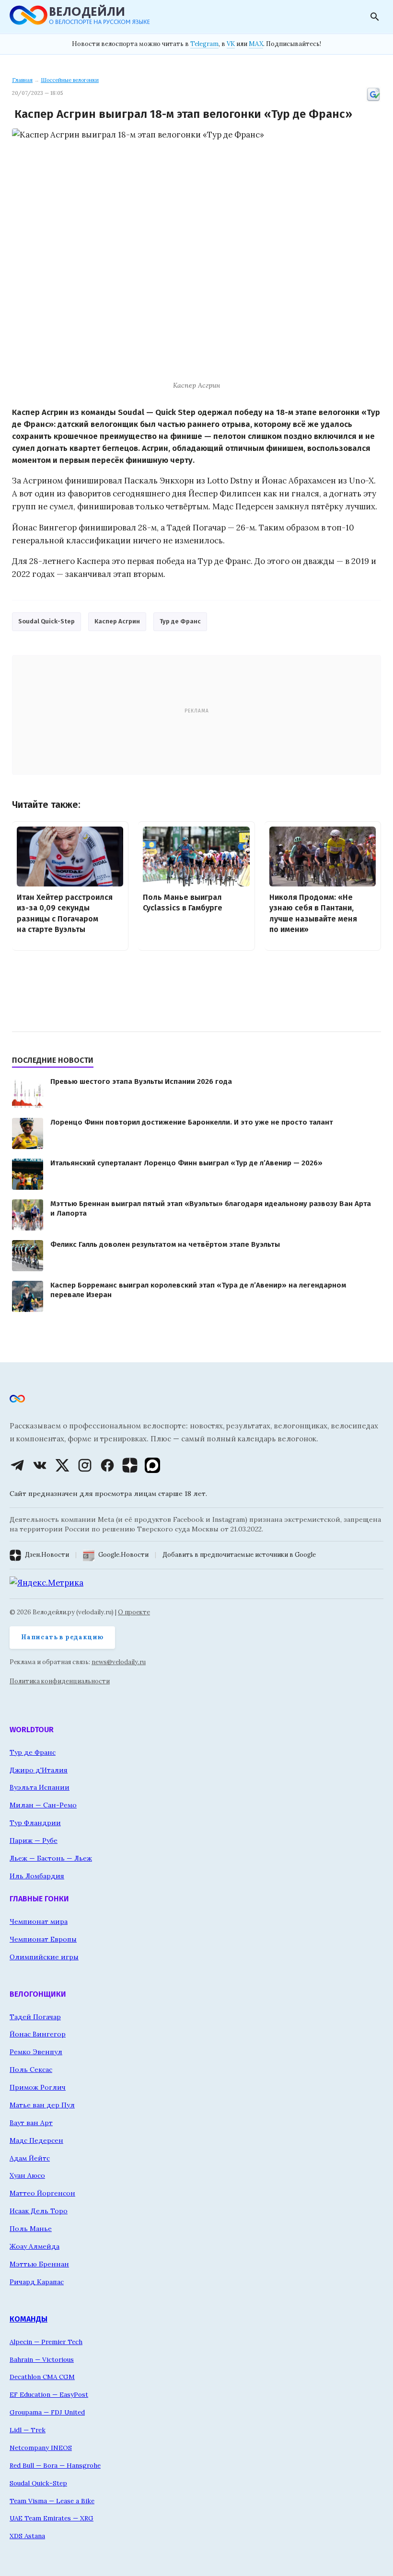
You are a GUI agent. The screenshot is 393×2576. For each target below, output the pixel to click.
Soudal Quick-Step (46, 621)
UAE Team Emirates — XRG (52, 2518)
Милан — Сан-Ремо (43, 1805)
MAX (256, 44)
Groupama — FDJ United (47, 2412)
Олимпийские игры (44, 1957)
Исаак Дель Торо (39, 2211)
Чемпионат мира (39, 1921)
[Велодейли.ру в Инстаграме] (85, 1465)
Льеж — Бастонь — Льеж (51, 1858)
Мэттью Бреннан (39, 2264)
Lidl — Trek (28, 2430)
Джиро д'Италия (39, 1770)
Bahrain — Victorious (42, 2359)
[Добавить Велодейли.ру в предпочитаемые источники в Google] (373, 100)
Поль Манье (31, 2229)
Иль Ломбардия (37, 1876)
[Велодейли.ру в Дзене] (130, 1465)
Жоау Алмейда (35, 2246)
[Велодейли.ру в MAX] (152, 1465)
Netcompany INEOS (41, 2448)
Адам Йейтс (30, 2158)
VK (231, 44)
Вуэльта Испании (40, 1787)
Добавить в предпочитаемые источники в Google (239, 1555)
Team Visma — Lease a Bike (52, 2501)
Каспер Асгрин (117, 621)
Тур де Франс (180, 621)
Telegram (204, 44)
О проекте (134, 1612)
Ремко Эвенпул (36, 2052)
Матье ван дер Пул (42, 2105)
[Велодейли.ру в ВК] (40, 1465)
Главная (22, 80)
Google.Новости (123, 1555)
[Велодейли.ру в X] (62, 1465)
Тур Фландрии (35, 1823)
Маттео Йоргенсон (42, 2193)
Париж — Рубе (34, 1840)
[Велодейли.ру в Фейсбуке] (107, 1465)
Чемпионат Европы (43, 1939)
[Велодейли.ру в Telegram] (17, 1465)
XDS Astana (27, 2536)
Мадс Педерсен (36, 2140)
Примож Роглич (38, 2087)
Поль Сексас (31, 2070)
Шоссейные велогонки (70, 80)
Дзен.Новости (47, 1555)
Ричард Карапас (37, 2282)
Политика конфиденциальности (60, 1681)
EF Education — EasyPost (49, 2394)
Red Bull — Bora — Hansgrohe (55, 2465)
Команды (29, 2319)
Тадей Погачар (35, 2017)
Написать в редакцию (62, 1637)
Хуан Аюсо (27, 2175)
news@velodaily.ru (119, 1662)
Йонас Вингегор (38, 2034)
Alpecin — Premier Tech (46, 2342)
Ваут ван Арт (31, 2123)
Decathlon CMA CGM (42, 2377)
